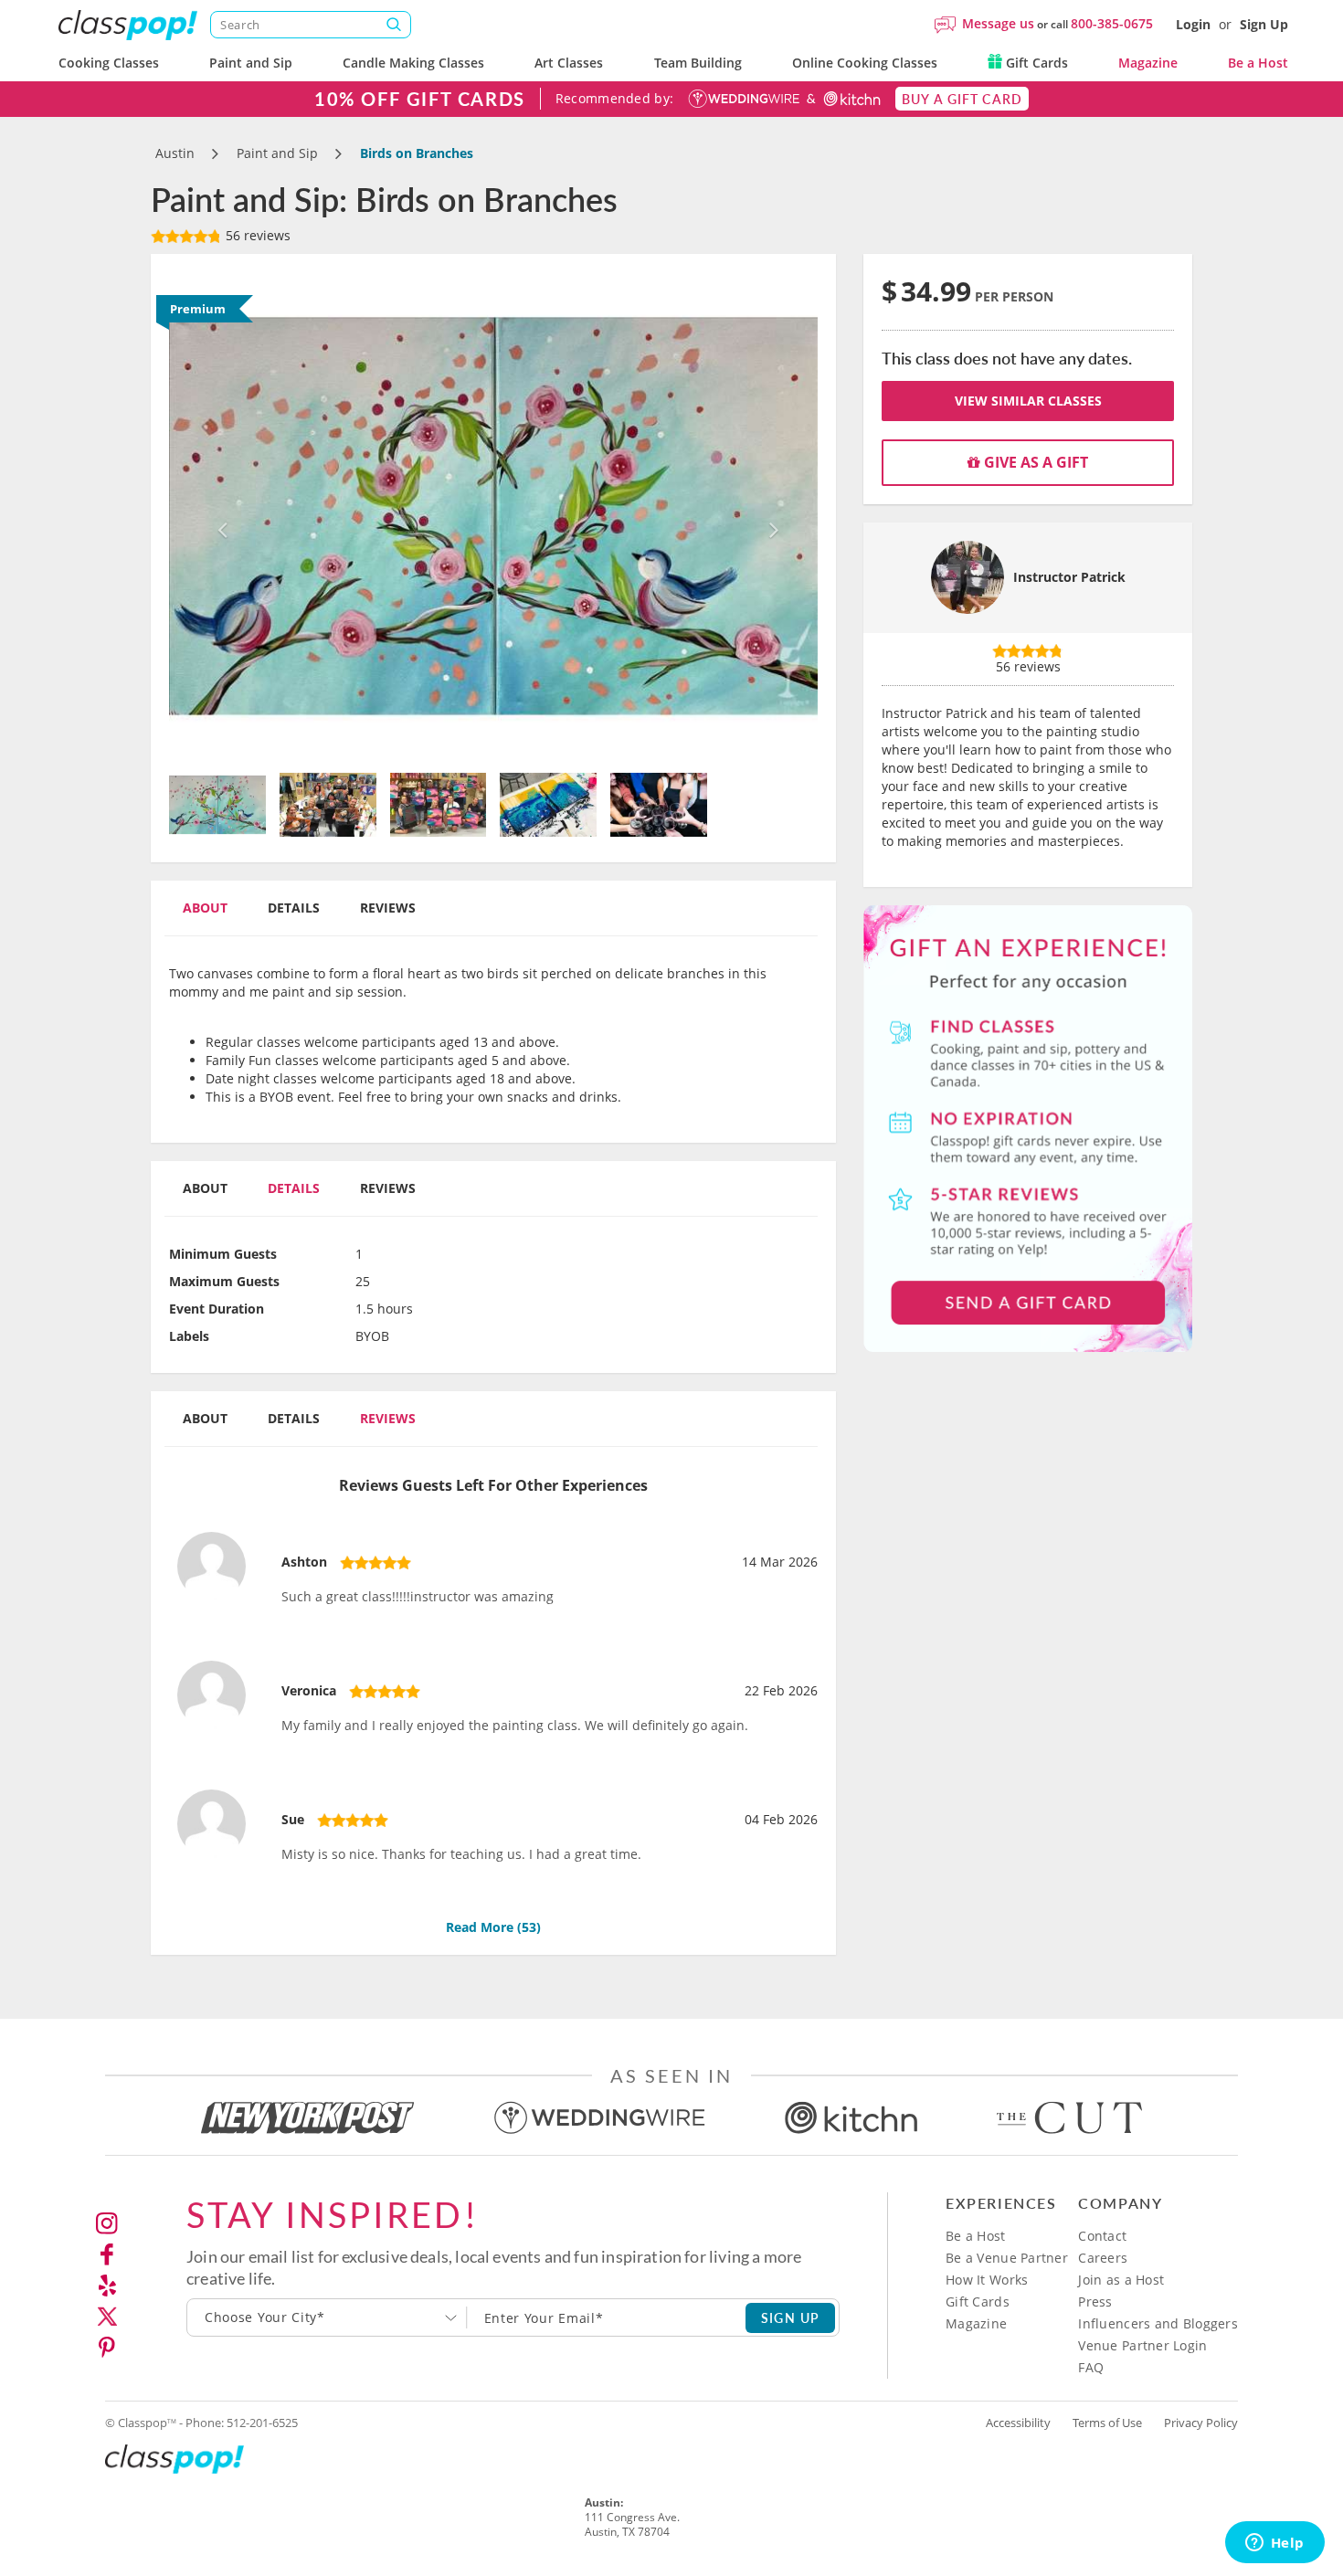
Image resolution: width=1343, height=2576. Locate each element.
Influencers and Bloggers (1158, 2323)
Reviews (388, 908)
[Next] (770, 516)
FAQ (1091, 2367)
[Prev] (218, 516)
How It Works (987, 2280)
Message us (998, 23)
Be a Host (1258, 63)
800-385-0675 (1112, 23)
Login (1193, 24)
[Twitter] (107, 2317)
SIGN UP (791, 2317)
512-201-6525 (262, 2423)
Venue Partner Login (1142, 2345)
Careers (1103, 2258)
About (205, 908)
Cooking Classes (109, 63)
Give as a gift (1034, 462)
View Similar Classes (1028, 401)
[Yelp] (107, 2286)
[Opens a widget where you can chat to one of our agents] (1274, 2544)
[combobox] (327, 2317)
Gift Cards (1035, 63)
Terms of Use (1107, 2423)
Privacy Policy (1201, 2423)
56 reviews (256, 235)
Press (1095, 2302)
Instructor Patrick (1069, 577)
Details (294, 908)
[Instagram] (107, 2223)
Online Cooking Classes (865, 63)
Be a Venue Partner (1007, 2258)
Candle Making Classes (413, 63)
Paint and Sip (251, 63)
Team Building (698, 63)
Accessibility (1018, 2423)
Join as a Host (1121, 2280)
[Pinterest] (107, 2348)
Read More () (493, 1927)
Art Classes (569, 63)
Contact (1102, 2236)
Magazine (1148, 63)
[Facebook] (107, 2254)
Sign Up (1264, 24)
